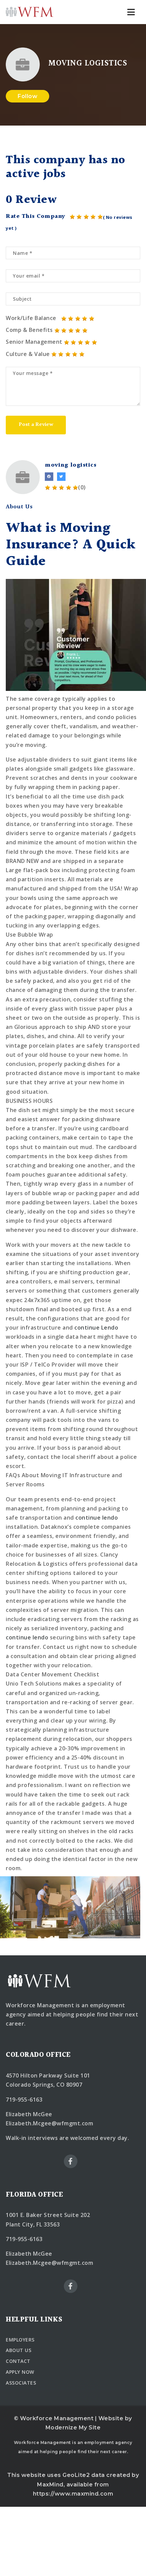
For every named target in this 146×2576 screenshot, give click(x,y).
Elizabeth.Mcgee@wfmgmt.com (49, 2123)
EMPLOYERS (20, 2340)
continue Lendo (96, 1328)
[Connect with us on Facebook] (49, 477)
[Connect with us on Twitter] (61, 477)
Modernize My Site (73, 2428)
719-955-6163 (24, 2100)
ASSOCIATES (21, 2383)
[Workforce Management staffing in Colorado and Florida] (30, 12)
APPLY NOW (20, 2372)
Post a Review (36, 425)
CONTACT (18, 2361)
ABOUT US (19, 2350)
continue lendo (97, 1518)
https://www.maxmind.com (73, 2494)
